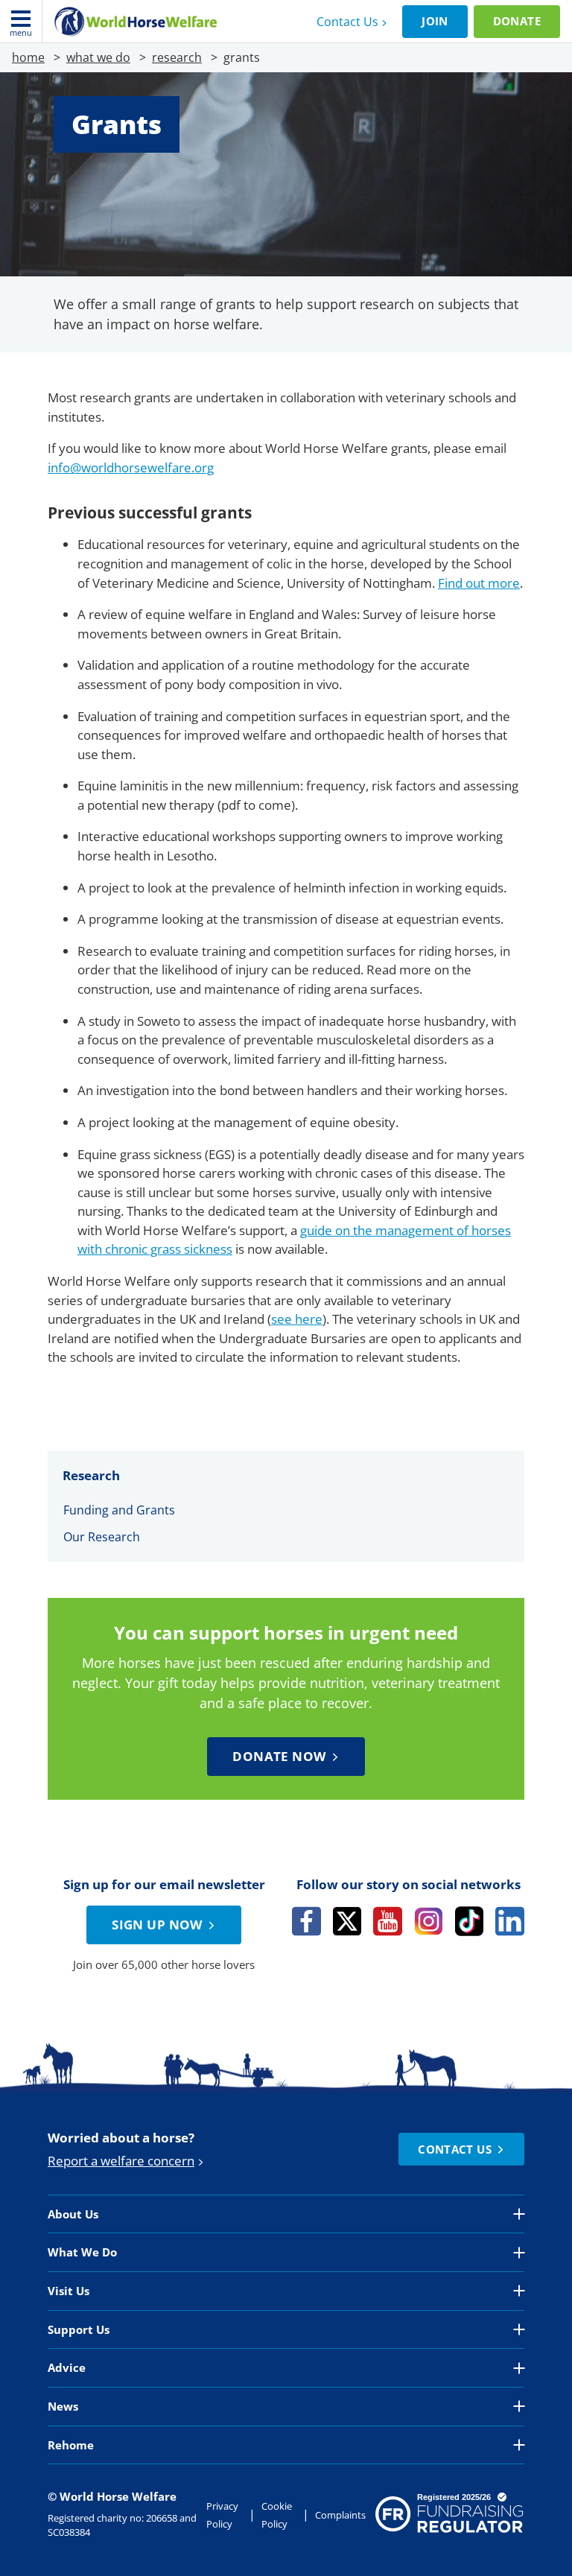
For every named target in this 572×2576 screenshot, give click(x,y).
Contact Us (347, 22)
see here (297, 1319)
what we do (98, 57)
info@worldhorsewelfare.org (131, 467)
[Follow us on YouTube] (388, 1921)
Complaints (340, 2515)
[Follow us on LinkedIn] (510, 1921)
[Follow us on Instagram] (429, 1921)
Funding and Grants (119, 1510)
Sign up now (157, 1925)
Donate (517, 21)
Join (435, 21)
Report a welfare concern (121, 2161)
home (28, 57)
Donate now (279, 1756)
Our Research (102, 1537)
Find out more (479, 583)
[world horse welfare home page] (136, 22)
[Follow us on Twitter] (347, 1921)
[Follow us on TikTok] (470, 1921)
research (177, 57)
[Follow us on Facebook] (306, 1921)
